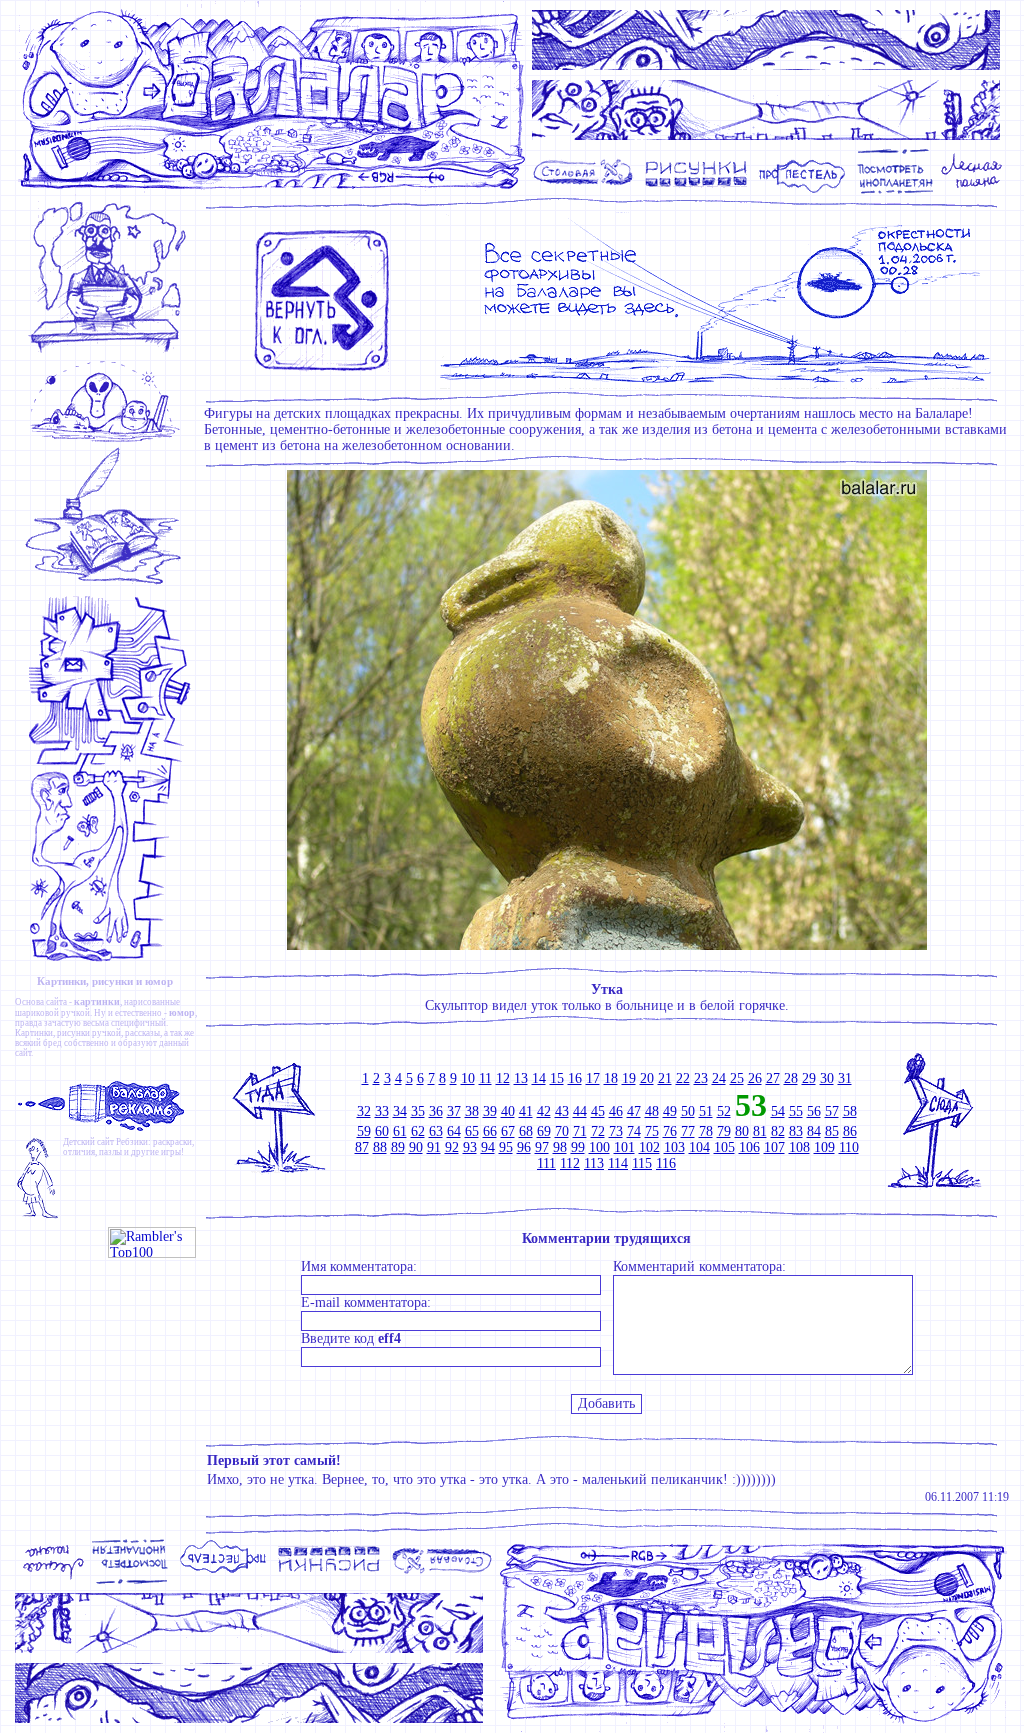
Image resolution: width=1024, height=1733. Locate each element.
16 (575, 1078)
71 (580, 1131)
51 (706, 1111)
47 (634, 1111)
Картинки (34, 1033)
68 (526, 1131)
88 (380, 1147)
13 (521, 1078)
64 (454, 1131)
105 (724, 1147)
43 (562, 1111)
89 (398, 1147)
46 (616, 1111)
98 (560, 1147)
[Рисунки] (696, 191)
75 (652, 1131)
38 (472, 1111)
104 (699, 1147)
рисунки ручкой (89, 1033)
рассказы (142, 1033)
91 (434, 1147)
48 (652, 1111)
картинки (97, 1001)
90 (416, 1147)
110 (849, 1147)
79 (724, 1131)
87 (362, 1147)
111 (546, 1163)
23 (701, 1078)
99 (578, 1147)
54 (778, 1111)
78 (706, 1131)
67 (508, 1131)
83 (796, 1131)
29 (809, 1078)
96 (524, 1147)
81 (760, 1131)
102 (649, 1147)
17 (593, 1078)
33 (382, 1111)
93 (470, 1147)
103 (674, 1147)
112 (570, 1163)
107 (774, 1147)
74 (634, 1131)
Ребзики (132, 1142)
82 (778, 1131)
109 (824, 1147)
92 (452, 1147)
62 (418, 1131)
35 (418, 1111)
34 (400, 1111)
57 (832, 1111)
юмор (182, 1012)
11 (485, 1078)
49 (670, 1111)
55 (796, 1111)
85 (832, 1131)
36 (436, 1111)
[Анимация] (802, 191)
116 (666, 1163)
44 (580, 1111)
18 (611, 1078)
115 (642, 1163)
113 (594, 1163)
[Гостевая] (109, 584)
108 (799, 1147)
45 (598, 1111)
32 (364, 1111)
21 (665, 1078)
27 (773, 1078)
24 (719, 1078)
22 (683, 1078)
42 (544, 1111)
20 (647, 1078)
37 (454, 1111)
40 (508, 1111)
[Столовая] (586, 191)
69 (544, 1131)
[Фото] (895, 191)
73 (616, 1131)
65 (472, 1131)
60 (382, 1131)
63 (436, 1131)
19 (629, 1078)
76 (670, 1131)
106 (749, 1147)
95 (506, 1147)
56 (814, 1111)
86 (850, 1131)
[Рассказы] (974, 191)
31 (845, 1078)
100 (599, 1147)
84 (814, 1131)
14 (539, 1078)
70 (562, 1131)
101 (624, 1147)
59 (364, 1131)
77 (688, 1131)
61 (400, 1131)
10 (468, 1078)
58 (850, 1111)
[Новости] (109, 351)
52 (724, 1111)
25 (737, 1078)
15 (557, 1078)
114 (618, 1163)
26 (755, 1078)
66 (490, 1131)
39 (490, 1111)
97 (542, 1147)
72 (598, 1131)
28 (791, 1078)
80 (742, 1131)
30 (827, 1078)
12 (503, 1078)
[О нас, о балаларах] (109, 440)
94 (488, 1147)
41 (526, 1111)
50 (688, 1111)
